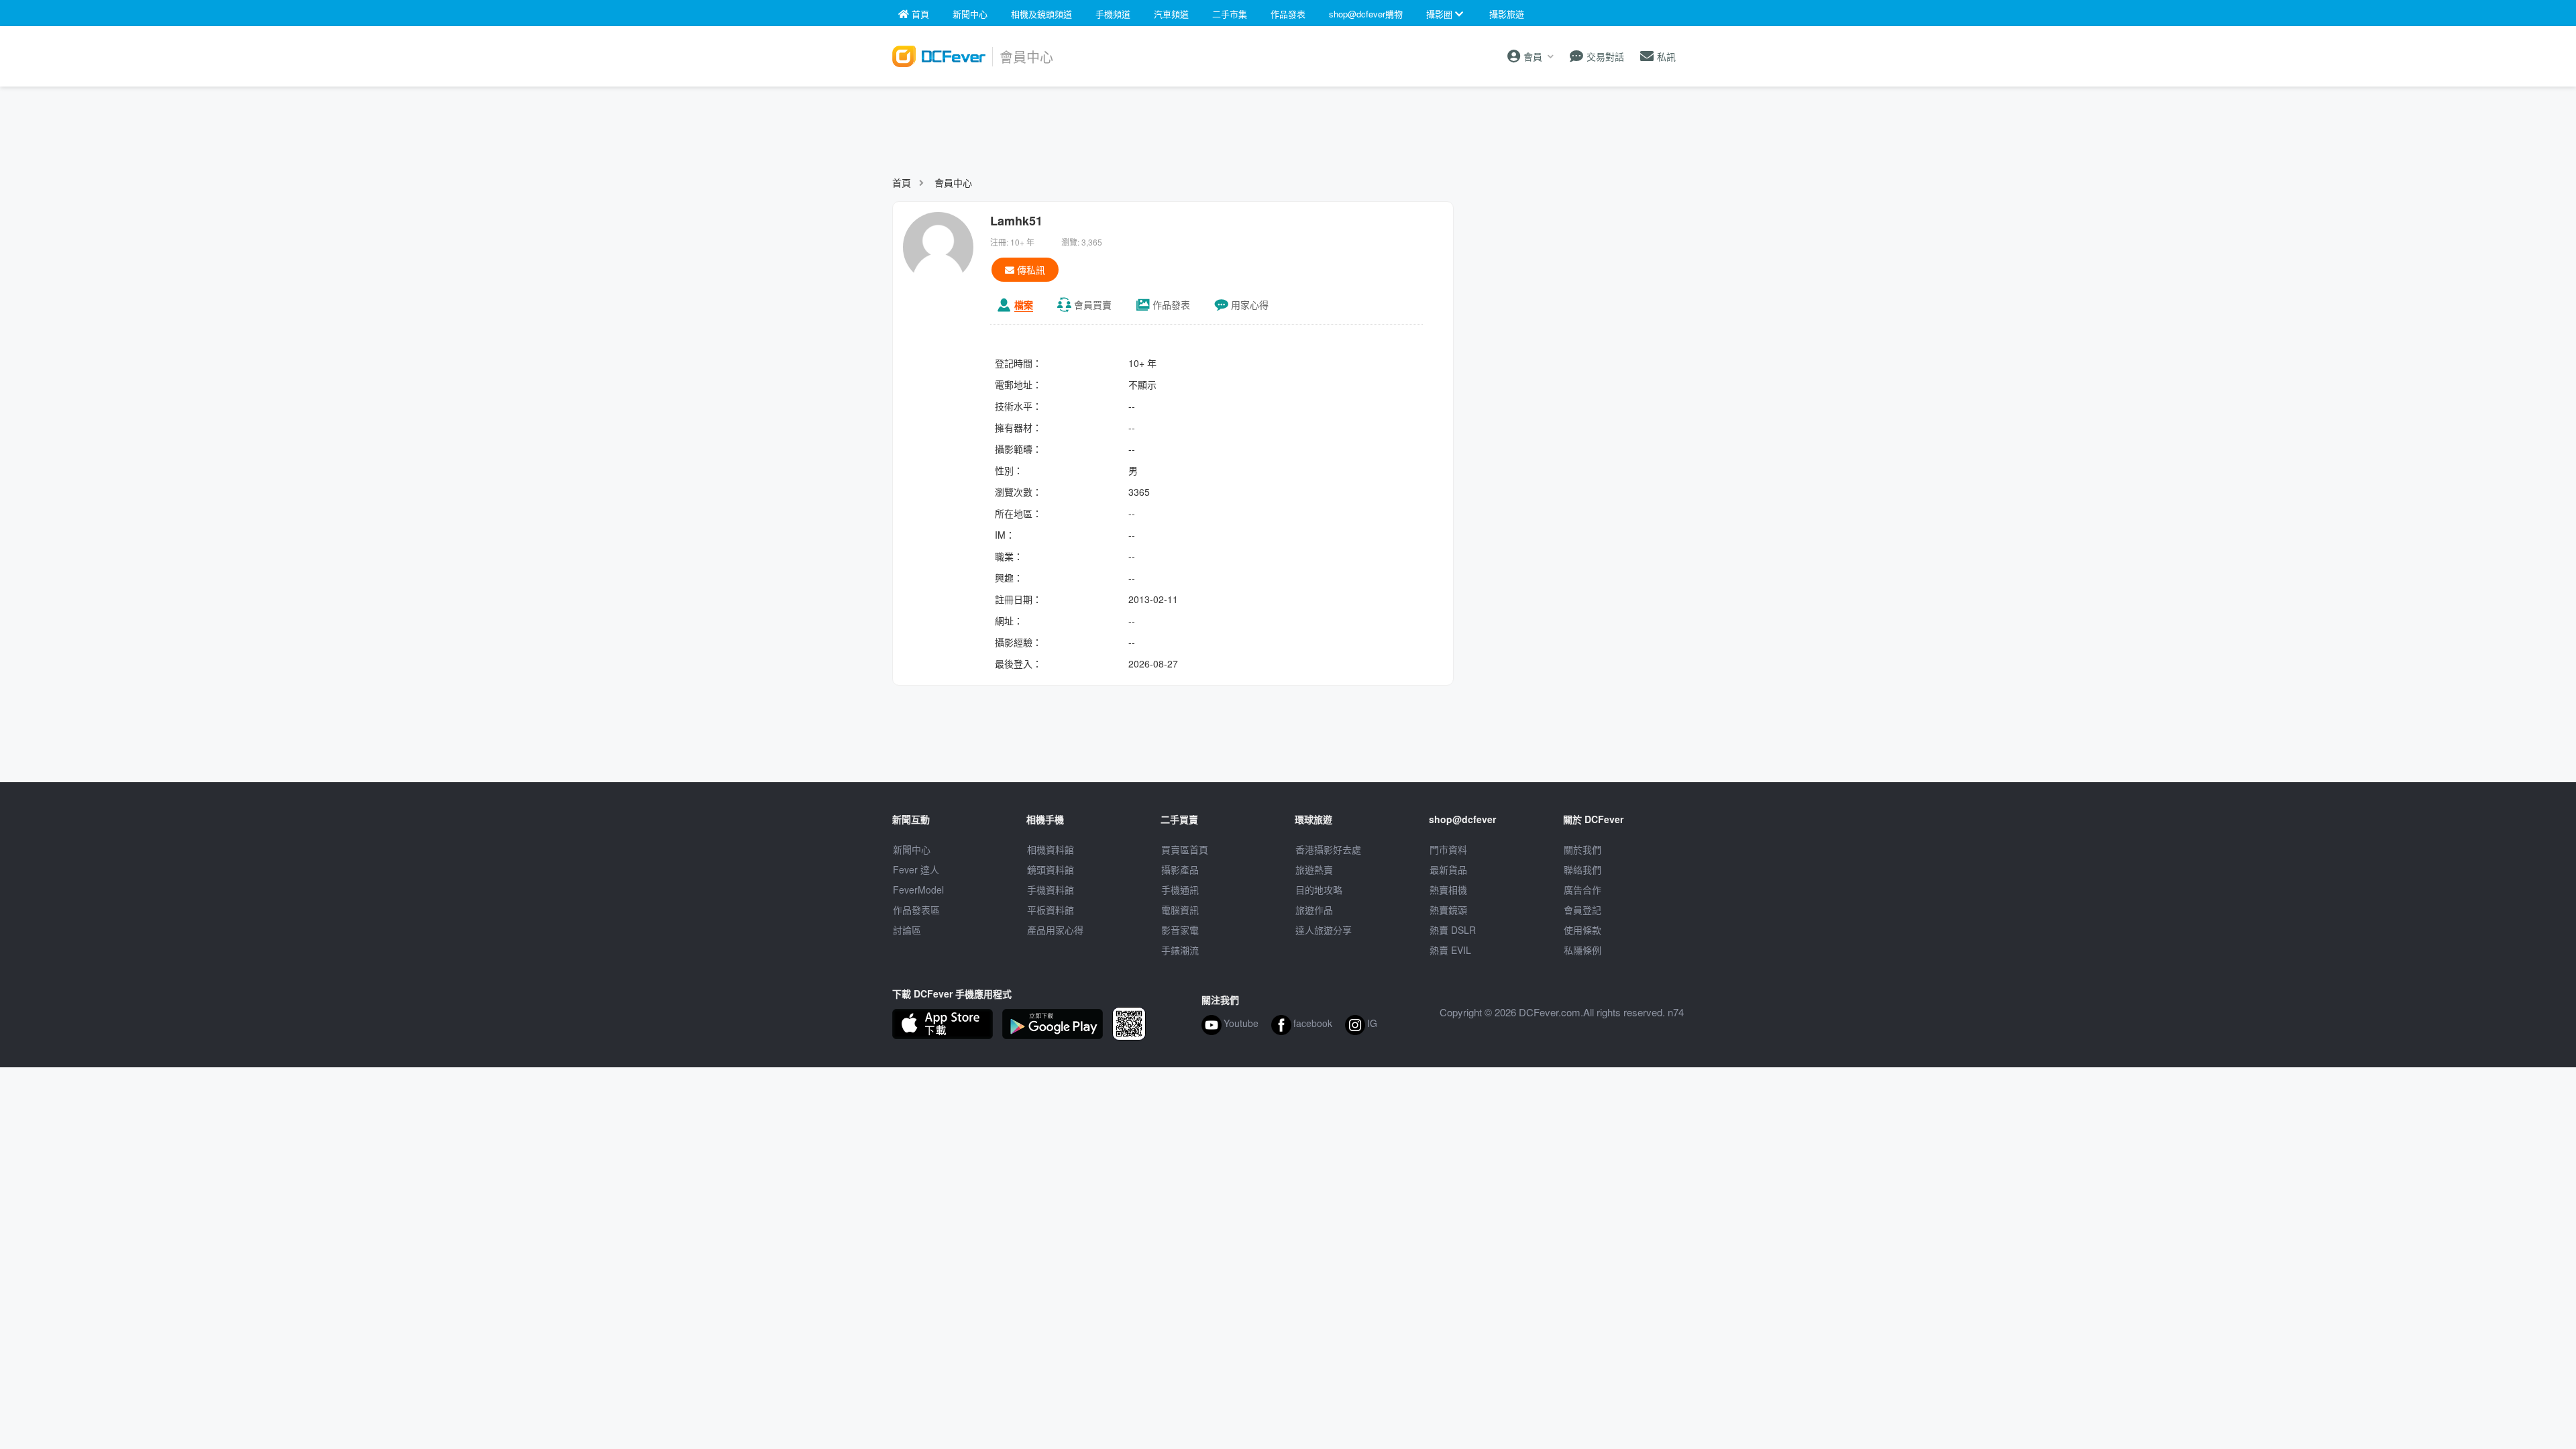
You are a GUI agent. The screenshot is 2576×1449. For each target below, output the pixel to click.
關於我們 (1582, 849)
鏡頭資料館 (1051, 869)
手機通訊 (1180, 890)
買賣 (1093, 305)
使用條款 (1582, 930)
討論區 (907, 930)
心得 (1250, 305)
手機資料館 (1051, 890)
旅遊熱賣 (1314, 869)
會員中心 (953, 182)
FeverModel (918, 890)
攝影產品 (1180, 869)
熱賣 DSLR (1453, 930)
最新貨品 (1448, 869)
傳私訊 (1030, 270)
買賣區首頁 (1185, 849)
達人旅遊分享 (1324, 930)
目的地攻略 (1319, 890)
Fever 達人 (916, 869)
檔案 (1024, 305)
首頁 (902, 182)
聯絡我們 (1582, 869)
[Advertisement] (1288, 125)
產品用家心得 (1055, 930)
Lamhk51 (1016, 221)
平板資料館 (1051, 910)
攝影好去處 (1328, 849)
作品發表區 (916, 910)
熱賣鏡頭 (1448, 910)
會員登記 (1582, 910)
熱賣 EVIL (1450, 950)
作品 (1171, 305)
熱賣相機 (1448, 890)
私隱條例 (1582, 950)
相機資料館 (1051, 849)
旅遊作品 (1314, 910)
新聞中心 (912, 849)
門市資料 (1448, 849)
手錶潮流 (1180, 950)
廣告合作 (1582, 890)
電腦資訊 (1180, 910)
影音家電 (1180, 930)
